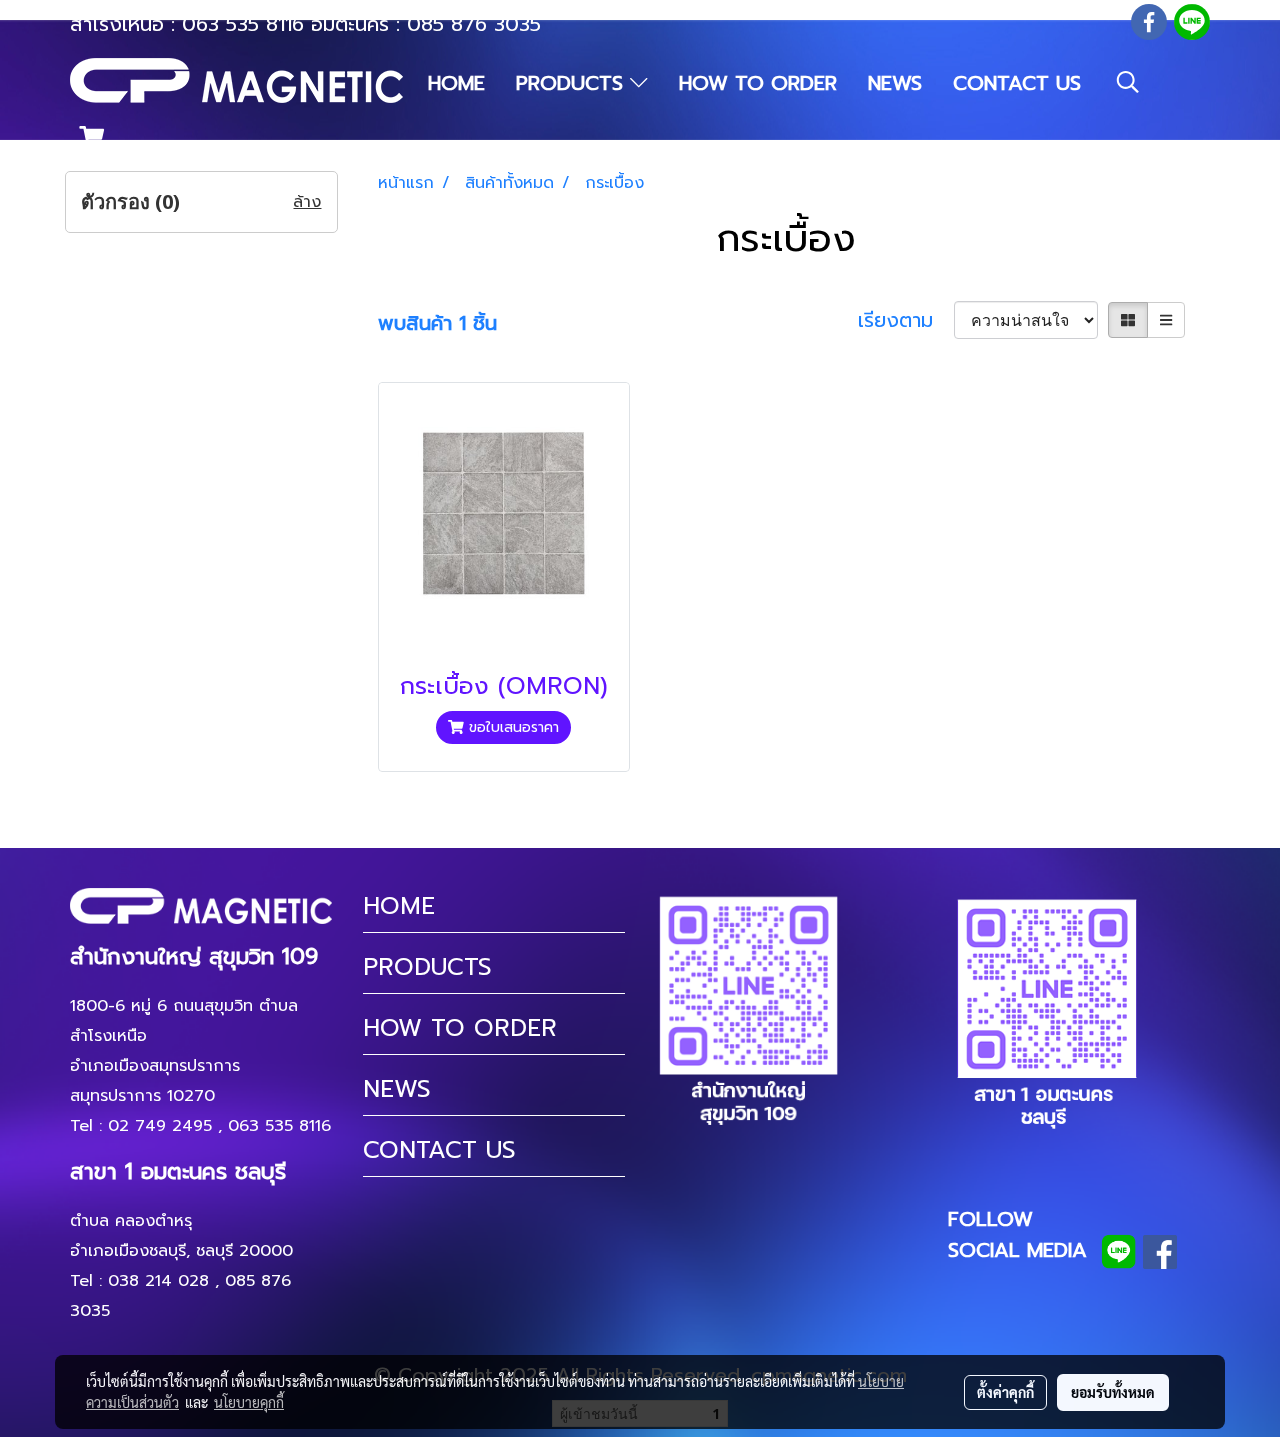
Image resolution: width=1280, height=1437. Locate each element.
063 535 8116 (243, 24)
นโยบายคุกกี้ (249, 1402)
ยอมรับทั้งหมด (1113, 1392)
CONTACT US (1017, 83)
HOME (456, 83)
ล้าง (307, 202)
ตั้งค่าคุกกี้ (1005, 1392)
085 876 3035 (474, 24)
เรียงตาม (906, 320)
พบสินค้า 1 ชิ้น (437, 323)
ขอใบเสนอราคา (511, 727)
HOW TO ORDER (758, 83)
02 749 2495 (160, 1126)
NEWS (895, 83)
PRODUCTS (573, 83)
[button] (1128, 82)
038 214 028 (158, 1281)
